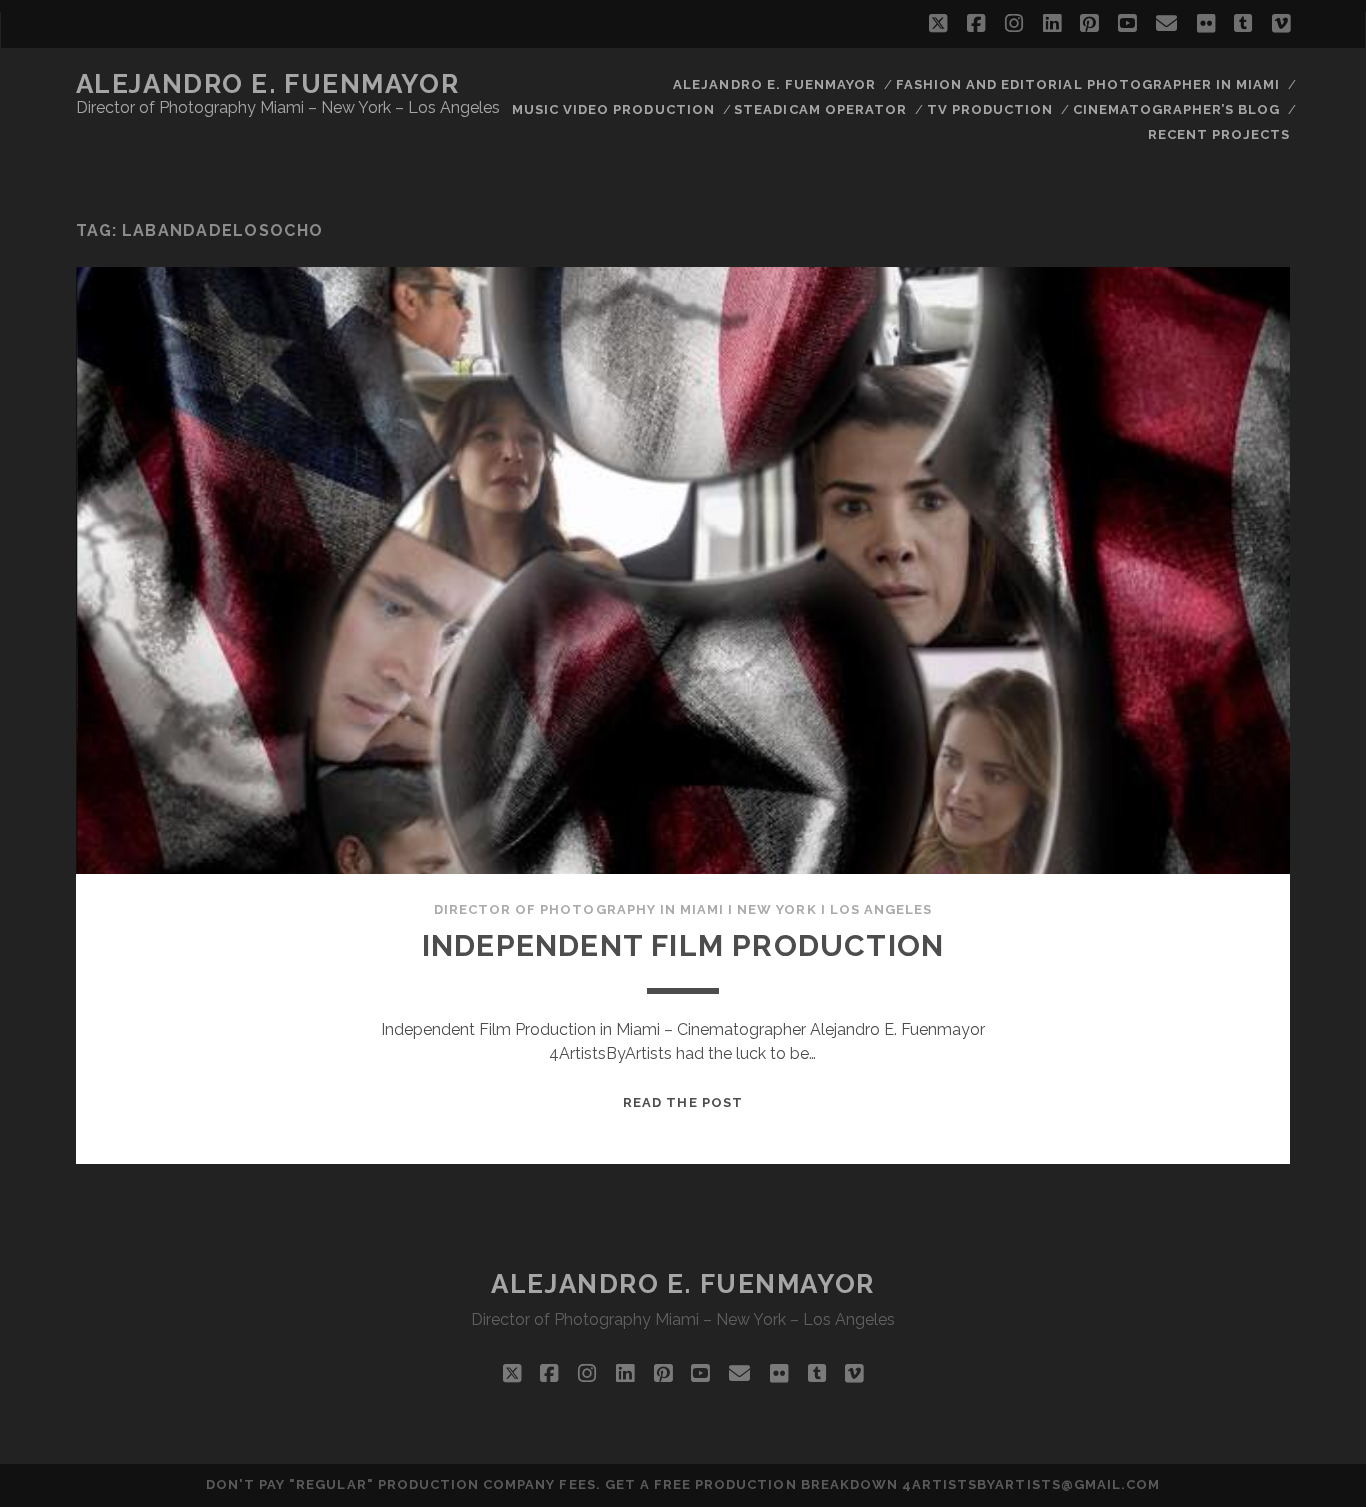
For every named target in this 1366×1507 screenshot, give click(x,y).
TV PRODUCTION (990, 109)
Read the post (683, 1102)
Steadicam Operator (820, 109)
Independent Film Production (683, 945)
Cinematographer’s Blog (1177, 109)
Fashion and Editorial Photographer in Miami (1088, 84)
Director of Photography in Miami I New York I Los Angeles (683, 909)
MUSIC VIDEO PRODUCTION (613, 109)
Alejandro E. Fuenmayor (267, 84)
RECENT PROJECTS (1219, 134)
